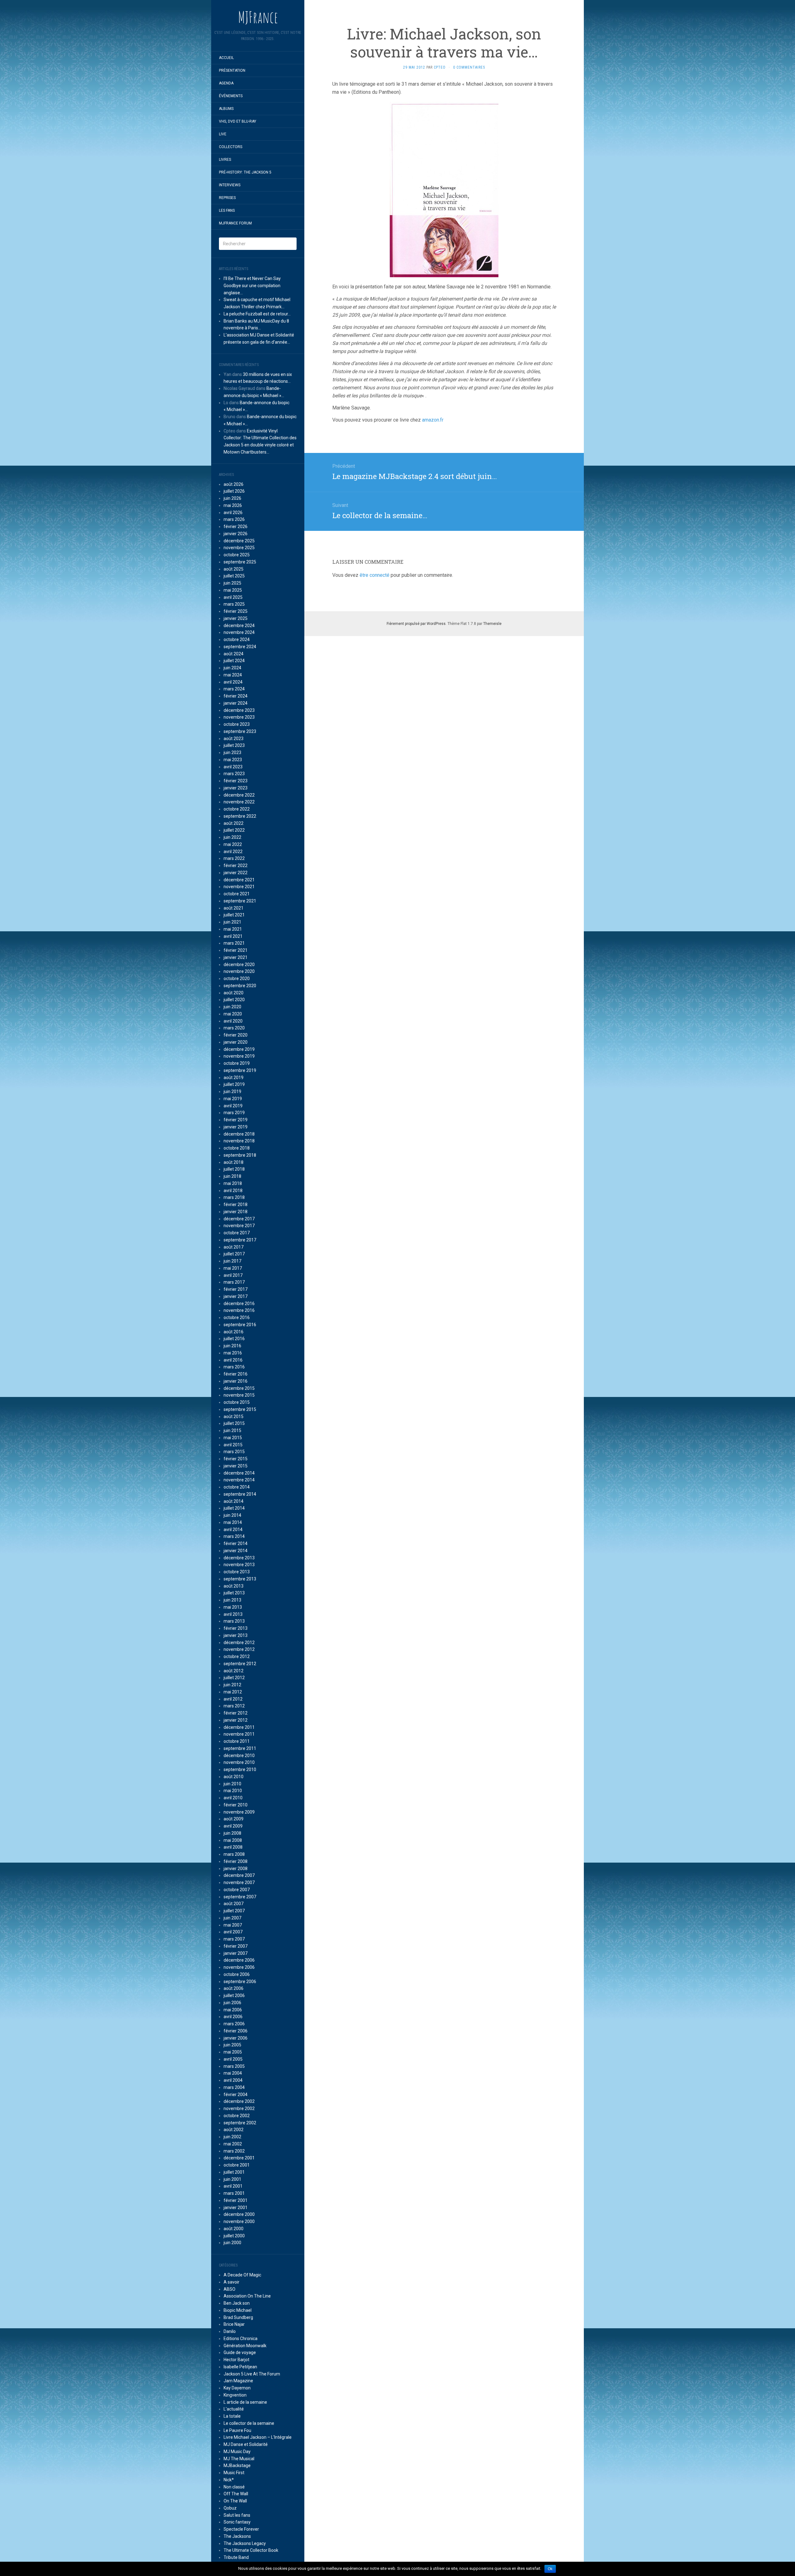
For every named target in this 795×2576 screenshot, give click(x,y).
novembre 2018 (239, 1141)
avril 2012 (233, 1699)
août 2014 (234, 1501)
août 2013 (234, 1586)
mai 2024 (233, 675)
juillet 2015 (234, 1423)
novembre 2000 (239, 2221)
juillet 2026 (234, 491)
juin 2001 (232, 2179)
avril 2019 (233, 1106)
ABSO (229, 2289)
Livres (225, 160)
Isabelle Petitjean (240, 2367)
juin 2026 (232, 498)
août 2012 (234, 1671)
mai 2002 (233, 2144)
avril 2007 (233, 1932)
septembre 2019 (240, 1070)
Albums (226, 109)
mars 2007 (234, 1939)
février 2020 (236, 1035)
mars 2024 (234, 689)
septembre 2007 (240, 1897)
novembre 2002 (239, 2108)
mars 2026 (234, 519)
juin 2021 (232, 922)
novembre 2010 (239, 1762)
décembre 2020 (239, 965)
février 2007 (236, 1946)
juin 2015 (232, 1430)
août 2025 (234, 569)
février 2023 (236, 781)
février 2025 (236, 611)
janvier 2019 (236, 1127)
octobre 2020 (237, 978)
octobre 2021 (237, 894)
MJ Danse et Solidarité (246, 2444)
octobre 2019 (237, 1063)
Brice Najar (234, 2324)
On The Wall (235, 2501)
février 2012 (236, 1713)
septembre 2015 (240, 1409)
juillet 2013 (234, 1593)
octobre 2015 (237, 1402)
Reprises (227, 198)
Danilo (230, 2331)
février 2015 (236, 1459)
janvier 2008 (236, 1869)
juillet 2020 (234, 1000)
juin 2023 (232, 752)
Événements (231, 96)
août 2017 (234, 1247)
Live (223, 134)
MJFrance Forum (235, 223)
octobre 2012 (237, 1656)
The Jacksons (237, 2536)
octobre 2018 (237, 1148)
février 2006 (236, 2031)
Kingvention (235, 2395)
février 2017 (236, 1289)
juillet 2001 (234, 2172)
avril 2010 (233, 1798)
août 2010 (234, 1777)
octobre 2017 (237, 1233)
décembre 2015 (239, 1388)
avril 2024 (233, 682)
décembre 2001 (239, 2158)
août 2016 (234, 1332)
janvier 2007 (236, 1953)
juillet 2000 (234, 2236)
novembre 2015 (239, 1395)
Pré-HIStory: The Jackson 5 (245, 172)
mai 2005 (233, 2052)
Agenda (226, 83)
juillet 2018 (234, 1169)
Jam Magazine (238, 2381)
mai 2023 (233, 760)
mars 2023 (234, 774)
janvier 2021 (236, 957)
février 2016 (236, 1374)
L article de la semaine (245, 2402)
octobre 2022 (237, 809)
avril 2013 (233, 1614)
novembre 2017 (239, 1226)
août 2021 (234, 908)
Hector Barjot (236, 2360)
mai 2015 (233, 1438)
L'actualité (234, 2409)
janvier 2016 (236, 1381)
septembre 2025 (240, 562)
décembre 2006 (239, 1960)
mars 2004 (234, 2087)
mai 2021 (233, 929)
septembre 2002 (240, 2123)
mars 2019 (234, 1113)
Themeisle (492, 624)
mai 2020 (233, 1014)
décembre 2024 (239, 626)
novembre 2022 (239, 802)
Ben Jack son (237, 2303)
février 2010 (236, 1805)
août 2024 (234, 654)
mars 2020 (234, 1028)
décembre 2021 (239, 880)
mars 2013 (234, 1621)
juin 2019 (232, 1091)
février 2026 (236, 526)
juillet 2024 (234, 661)
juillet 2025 (234, 576)
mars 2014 (234, 1536)
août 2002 (234, 2130)
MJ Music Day (237, 2452)
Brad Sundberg (238, 2317)
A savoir (232, 2282)
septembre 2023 (240, 731)
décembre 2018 (239, 1134)
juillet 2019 (234, 1084)
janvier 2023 (236, 788)
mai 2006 (233, 2010)
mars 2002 (234, 2151)
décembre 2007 (239, 1875)
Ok (550, 2569)
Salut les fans (237, 2515)
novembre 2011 (239, 1734)
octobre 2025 (237, 555)
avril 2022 (233, 852)
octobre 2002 (237, 2116)
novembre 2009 (239, 1812)
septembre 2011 (240, 1748)
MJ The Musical (239, 2459)
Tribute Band (236, 2557)
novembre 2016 (239, 1310)
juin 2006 (232, 2003)
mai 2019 (233, 1099)
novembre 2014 (239, 1480)
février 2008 (236, 1861)
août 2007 (234, 1904)
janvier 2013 (236, 1635)
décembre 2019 (239, 1049)
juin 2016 (232, 1346)
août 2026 (234, 484)
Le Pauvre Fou (237, 2430)
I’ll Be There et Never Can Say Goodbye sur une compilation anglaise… (252, 286)
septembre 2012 (240, 1664)
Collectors (231, 147)
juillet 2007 (234, 1911)
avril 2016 (233, 1360)
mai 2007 (233, 1925)
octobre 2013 (237, 1572)
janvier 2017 (236, 1296)
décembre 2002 (239, 2101)
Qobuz (230, 2508)
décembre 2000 (239, 2214)
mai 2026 (233, 505)
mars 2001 (234, 2193)
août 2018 (234, 1162)
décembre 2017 (239, 1219)
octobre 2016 (237, 1317)
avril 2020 (233, 1021)
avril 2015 (233, 1445)
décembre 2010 (239, 1756)
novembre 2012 (239, 1649)
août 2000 (234, 2229)
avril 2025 (233, 597)
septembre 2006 (240, 1982)
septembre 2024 (240, 647)
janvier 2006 (236, 2038)
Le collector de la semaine (249, 2423)
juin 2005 (232, 2045)
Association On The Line (247, 2296)
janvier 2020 (236, 1042)
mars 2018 (234, 1197)
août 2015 (234, 1417)
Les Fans (227, 210)
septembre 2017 (240, 1240)
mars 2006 (234, 2024)
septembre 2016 (240, 1325)
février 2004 (236, 2095)
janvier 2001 (236, 2208)
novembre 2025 (239, 548)
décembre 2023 (239, 710)
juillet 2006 (234, 1995)
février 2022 (236, 865)
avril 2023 (233, 767)
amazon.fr (433, 420)
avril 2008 (233, 1847)
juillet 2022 (234, 830)
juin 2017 (232, 1261)
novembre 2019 (239, 1056)
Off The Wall (236, 2494)
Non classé (234, 2487)
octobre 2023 (237, 724)
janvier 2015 (236, 1466)
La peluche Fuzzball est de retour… (257, 314)
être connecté (375, 575)
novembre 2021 (239, 887)
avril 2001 (233, 2186)
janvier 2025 (236, 618)
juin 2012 (232, 1685)
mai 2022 (233, 844)
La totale (232, 2416)
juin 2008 (232, 1833)
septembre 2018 (240, 1155)
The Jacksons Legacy (245, 2543)
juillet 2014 (234, 1508)
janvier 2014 (236, 1551)
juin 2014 (232, 1515)
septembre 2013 (240, 1579)
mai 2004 (233, 2073)
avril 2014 (233, 1530)
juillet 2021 (234, 915)
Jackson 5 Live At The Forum (252, 2374)
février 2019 (236, 1120)
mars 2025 (234, 604)
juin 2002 (232, 2137)
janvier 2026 (236, 534)
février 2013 (236, 1628)
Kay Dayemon (237, 2388)
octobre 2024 (237, 639)
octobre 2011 (237, 1741)
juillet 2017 (234, 1254)
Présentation (232, 70)
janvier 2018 (236, 1212)
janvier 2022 (236, 873)
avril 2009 (233, 1826)
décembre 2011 (239, 1727)
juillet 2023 (234, 745)
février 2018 (236, 1204)
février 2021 (236, 950)
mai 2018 (233, 1183)
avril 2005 (233, 2059)
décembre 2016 (239, 1304)
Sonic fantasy (237, 2522)
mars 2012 (234, 1706)
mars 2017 (234, 1282)
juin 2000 (232, 2243)
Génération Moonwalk (245, 2346)
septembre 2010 (240, 1769)
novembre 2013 (239, 1565)
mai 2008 (233, 1840)
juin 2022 (232, 837)
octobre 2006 (237, 1974)
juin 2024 (232, 668)
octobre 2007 (237, 1890)
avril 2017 (233, 1275)
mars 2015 (234, 1452)
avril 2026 (233, 513)
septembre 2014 (240, 1494)
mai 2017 (233, 1268)
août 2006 (234, 1988)
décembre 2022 (239, 795)
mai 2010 (233, 1791)
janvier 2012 (236, 1720)
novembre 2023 (239, 717)
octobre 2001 (237, 2165)
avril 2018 (233, 1191)
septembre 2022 (240, 816)
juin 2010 (232, 1784)
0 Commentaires (469, 67)
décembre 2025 (239, 541)
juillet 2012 (234, 1678)
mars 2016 (234, 1367)
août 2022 (234, 823)
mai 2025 (233, 590)
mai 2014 (233, 1522)
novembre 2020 (239, 971)
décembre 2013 (239, 1558)
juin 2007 (232, 1918)
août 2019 (234, 1078)
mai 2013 (233, 1607)
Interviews (230, 185)
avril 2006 (233, 2017)
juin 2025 (232, 583)
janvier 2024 (236, 703)
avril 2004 (233, 2080)
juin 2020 (232, 1007)
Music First (234, 2473)
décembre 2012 (239, 1643)
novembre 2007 (239, 1882)
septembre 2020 (240, 986)
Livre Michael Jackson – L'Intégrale (258, 2437)
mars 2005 (234, 2066)
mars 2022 (234, 858)
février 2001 (236, 2200)
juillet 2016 (234, 1339)
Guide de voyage (240, 2352)
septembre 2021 (240, 901)
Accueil (226, 58)
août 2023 (234, 739)
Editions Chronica (241, 2339)
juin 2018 (232, 1176)
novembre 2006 (239, 1967)
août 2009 (234, 1819)
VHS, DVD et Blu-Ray (238, 121)
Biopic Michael (238, 2310)
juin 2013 (232, 1600)
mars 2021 (234, 943)
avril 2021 (233, 936)
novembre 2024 (239, 632)
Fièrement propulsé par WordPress (416, 624)
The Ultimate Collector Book (251, 2550)
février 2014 (236, 1543)
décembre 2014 (239, 1473)
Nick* (229, 2480)
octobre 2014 (237, 1487)
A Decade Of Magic (242, 2275)
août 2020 (234, 993)
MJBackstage (237, 2465)
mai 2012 (233, 1692)
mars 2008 (234, 1854)
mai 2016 (233, 1353)
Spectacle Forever (241, 2529)
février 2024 (236, 696)
